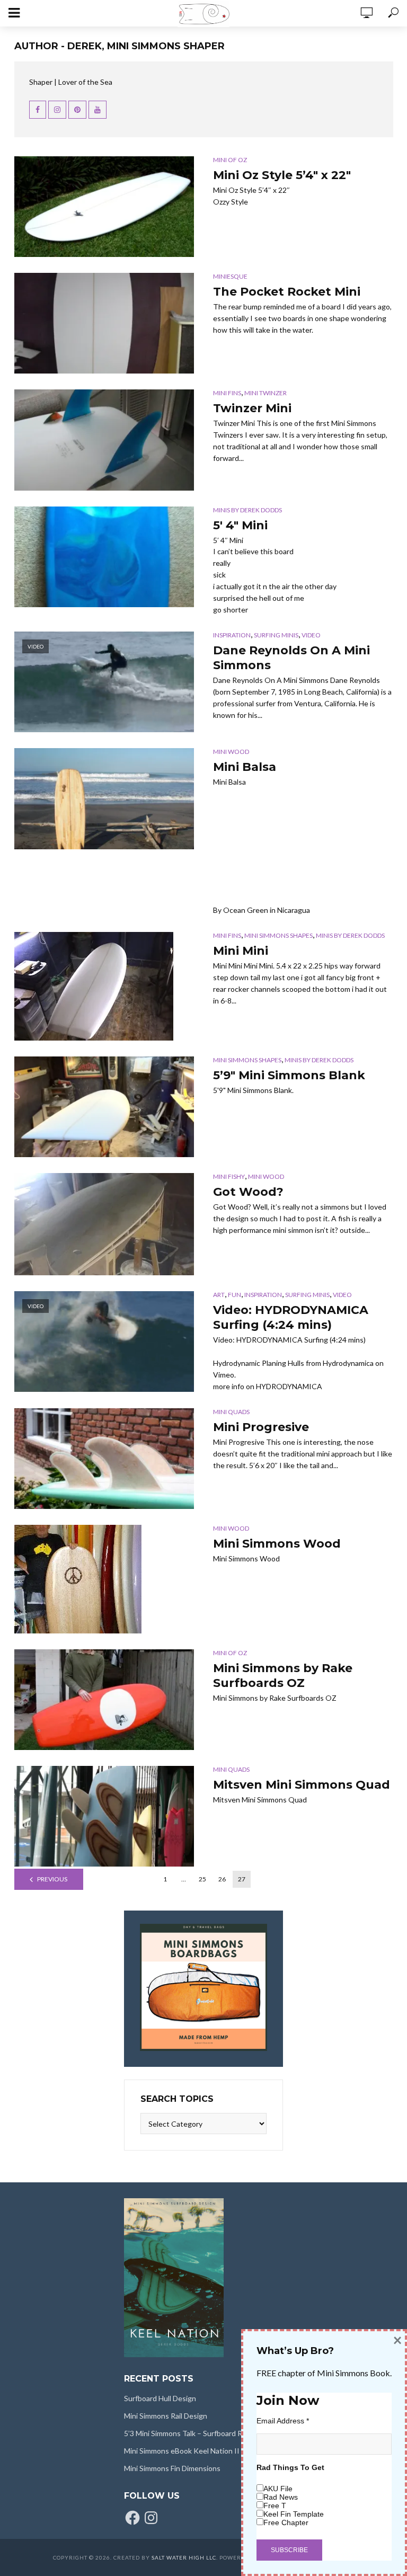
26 (222, 1879)
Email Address (283, 2421)
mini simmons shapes (278, 935)
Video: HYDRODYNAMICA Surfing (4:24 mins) (291, 1317)
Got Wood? (248, 1192)
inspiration (232, 635)
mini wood (231, 752)
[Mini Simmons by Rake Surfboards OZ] (104, 1700)
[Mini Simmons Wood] (104, 1579)
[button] (104, 207)
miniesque (230, 276)
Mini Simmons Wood (277, 1544)
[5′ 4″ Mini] (104, 557)
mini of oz (230, 160)
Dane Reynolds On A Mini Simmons (291, 658)
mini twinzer (266, 393)
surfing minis (276, 635)
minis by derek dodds (247, 510)
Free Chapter (286, 2522)
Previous (52, 1879)
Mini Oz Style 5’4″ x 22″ (282, 175)
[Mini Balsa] (104, 798)
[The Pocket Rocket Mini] (104, 323)
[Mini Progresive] (104, 1459)
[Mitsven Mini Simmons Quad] (104, 1816)
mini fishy (229, 1176)
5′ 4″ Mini (240, 525)
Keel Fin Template (294, 2514)
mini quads (231, 1412)
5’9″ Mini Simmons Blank (289, 1075)
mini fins (227, 393)
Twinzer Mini (252, 408)
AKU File (278, 2489)
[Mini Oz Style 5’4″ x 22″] (104, 207)
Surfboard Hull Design (160, 2398)
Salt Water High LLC (184, 2557)
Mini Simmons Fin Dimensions (172, 2468)
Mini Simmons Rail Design (166, 2416)
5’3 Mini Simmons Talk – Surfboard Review (193, 2433)
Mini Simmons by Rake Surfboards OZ (283, 1676)
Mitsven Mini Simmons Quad (302, 1785)
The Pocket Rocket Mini (287, 292)
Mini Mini (241, 951)
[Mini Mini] (104, 986)
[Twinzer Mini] (104, 440)
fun (235, 1295)
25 (202, 1879)
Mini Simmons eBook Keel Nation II (182, 2451)
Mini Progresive (261, 1427)
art (219, 1295)
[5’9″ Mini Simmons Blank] (104, 1107)
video (311, 635)
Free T (275, 2506)
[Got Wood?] (104, 1224)
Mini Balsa (245, 767)
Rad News (281, 2497)
